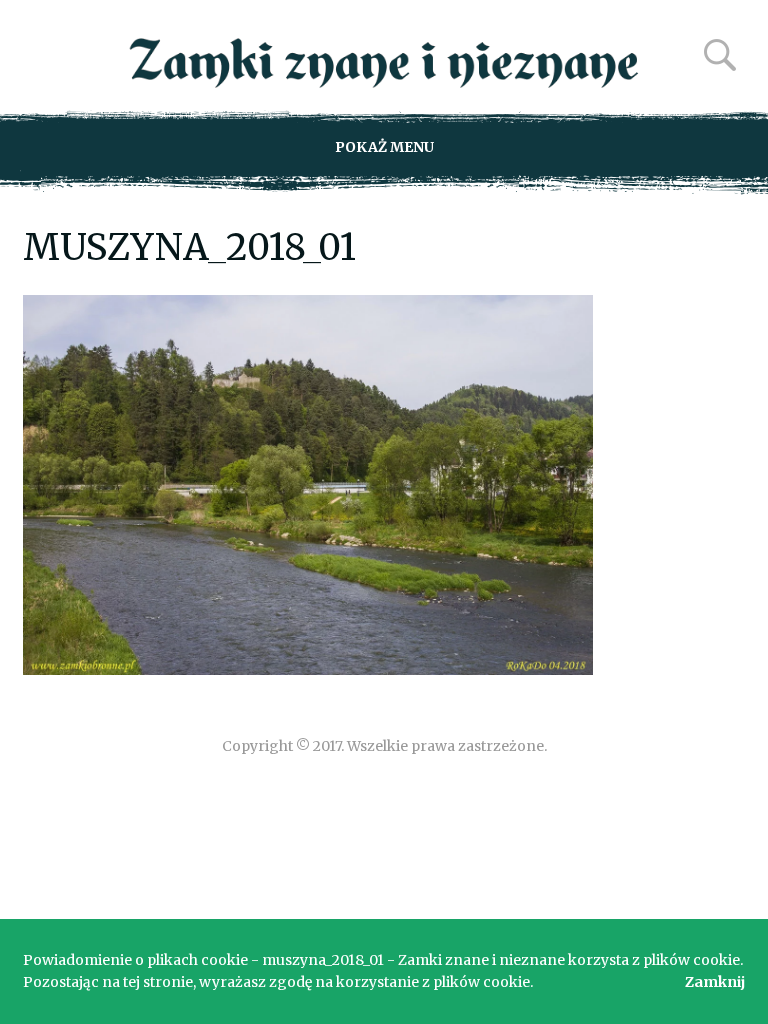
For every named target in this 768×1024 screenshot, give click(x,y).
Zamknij (715, 982)
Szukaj (720, 55)
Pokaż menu (384, 147)
